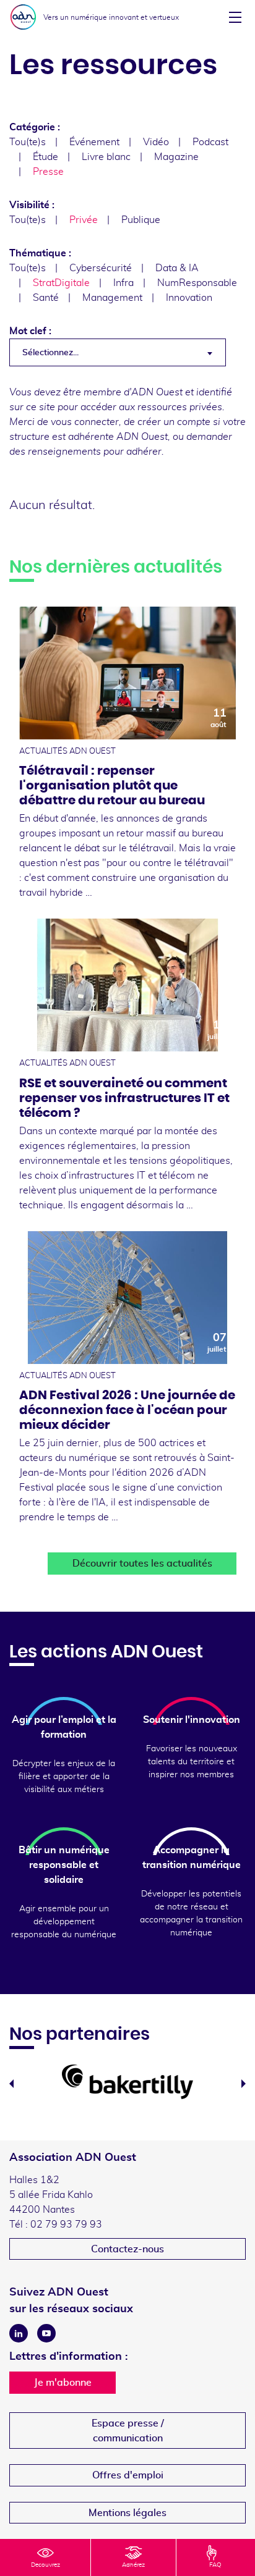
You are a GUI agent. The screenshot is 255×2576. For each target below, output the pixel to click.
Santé (46, 298)
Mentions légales (127, 2513)
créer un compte (174, 422)
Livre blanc (106, 157)
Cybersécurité (101, 268)
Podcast (210, 142)
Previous (11, 2084)
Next (244, 2084)
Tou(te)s (28, 142)
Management (112, 298)
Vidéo (156, 142)
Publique (141, 220)
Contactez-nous (127, 2249)
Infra (123, 283)
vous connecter (85, 422)
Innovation (189, 298)
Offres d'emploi (128, 2475)
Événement (94, 142)
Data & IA (177, 268)
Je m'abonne (63, 2383)
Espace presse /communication (128, 2431)
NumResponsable (197, 283)
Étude (45, 157)
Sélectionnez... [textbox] (50, 353)
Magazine (176, 157)
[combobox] (118, 352)
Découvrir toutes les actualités (142, 1564)
